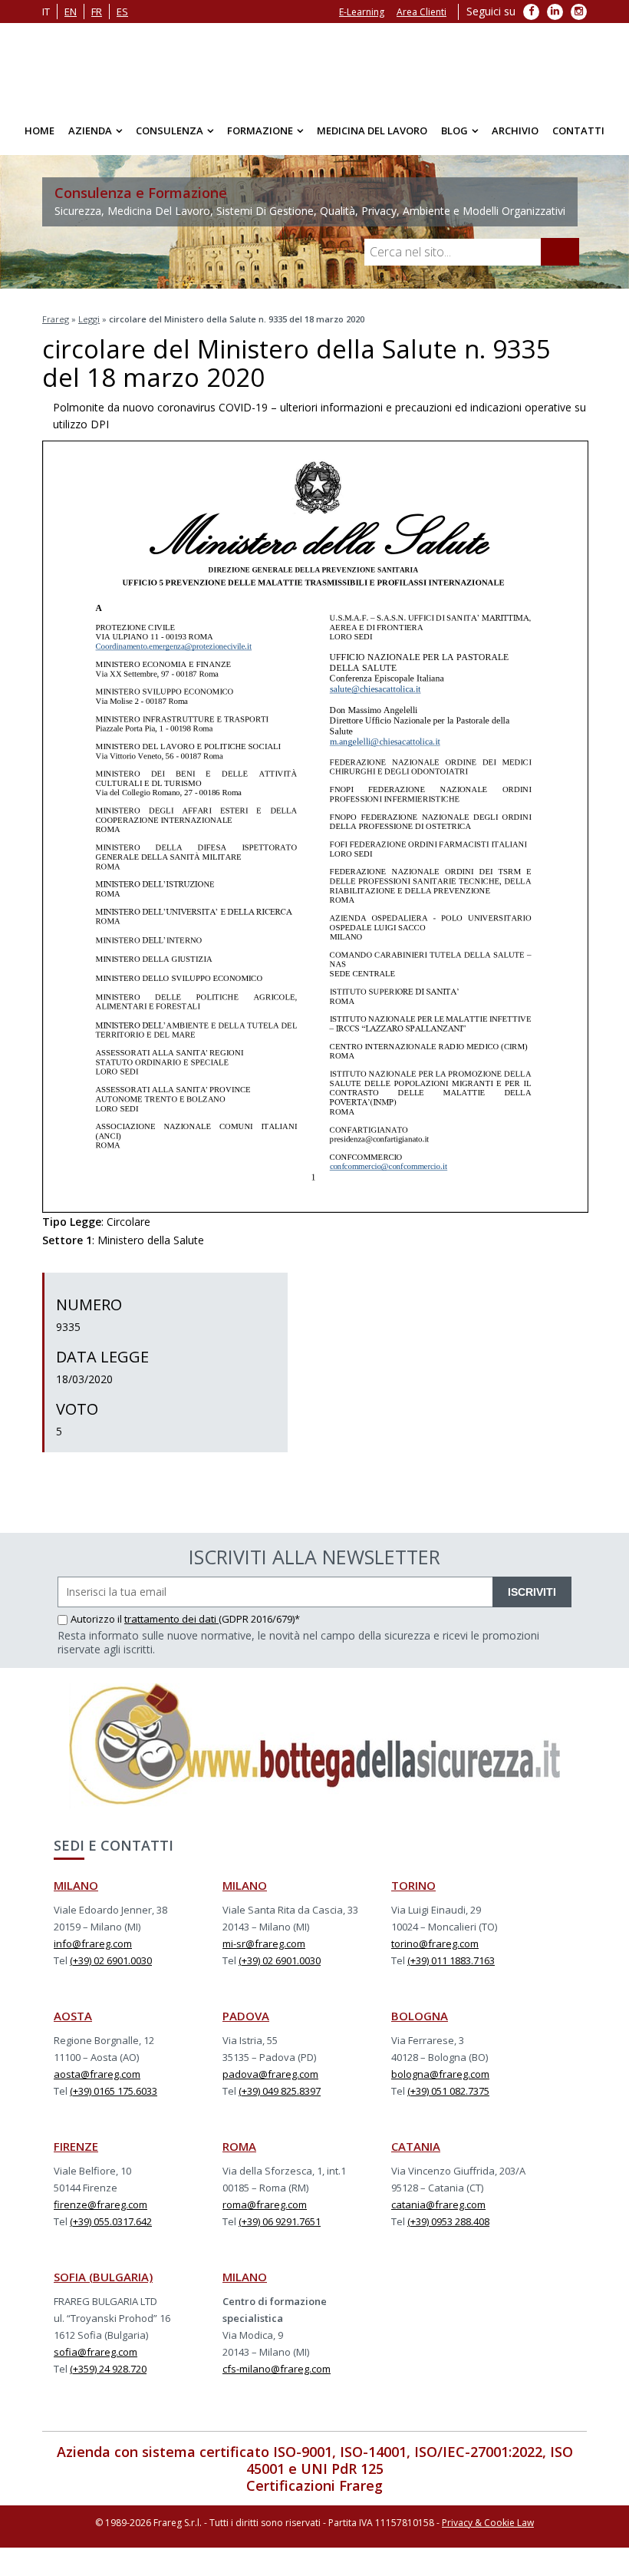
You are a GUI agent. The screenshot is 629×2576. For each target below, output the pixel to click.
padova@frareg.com (270, 2074)
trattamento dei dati (171, 1619)
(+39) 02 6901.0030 (111, 1960)
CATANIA (416, 2146)
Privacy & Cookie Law (488, 2523)
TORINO (413, 1885)
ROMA (239, 2146)
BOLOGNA (420, 2016)
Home (40, 130)
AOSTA (73, 2016)
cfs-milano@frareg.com (277, 2369)
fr (97, 12)
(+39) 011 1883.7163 (451, 1960)
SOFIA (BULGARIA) (103, 2277)
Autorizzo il (97, 1619)
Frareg (56, 319)
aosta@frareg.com (97, 2074)
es (122, 12)
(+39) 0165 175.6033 (114, 2091)
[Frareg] (314, 65)
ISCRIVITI (532, 1592)
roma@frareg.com (265, 2204)
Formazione (260, 130)
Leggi (89, 319)
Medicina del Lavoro (372, 130)
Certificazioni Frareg (314, 2485)
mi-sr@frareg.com (264, 1944)
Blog (454, 130)
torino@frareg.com (435, 1944)
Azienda (90, 130)
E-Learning (362, 12)
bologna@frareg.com (440, 2074)
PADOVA (246, 2016)
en (71, 12)
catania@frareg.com (438, 2204)
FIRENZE (76, 2146)
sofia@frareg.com (96, 2352)
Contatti (578, 130)
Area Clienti (422, 12)
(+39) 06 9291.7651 (280, 2221)
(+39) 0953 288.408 (448, 2221)
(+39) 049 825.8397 (280, 2091)
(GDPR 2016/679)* (259, 1619)
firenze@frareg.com (100, 2204)
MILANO (76, 1885)
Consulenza (170, 130)
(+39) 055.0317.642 (111, 2221)
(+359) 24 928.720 (108, 2369)
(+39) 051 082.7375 (448, 2091)
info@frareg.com (93, 1944)
